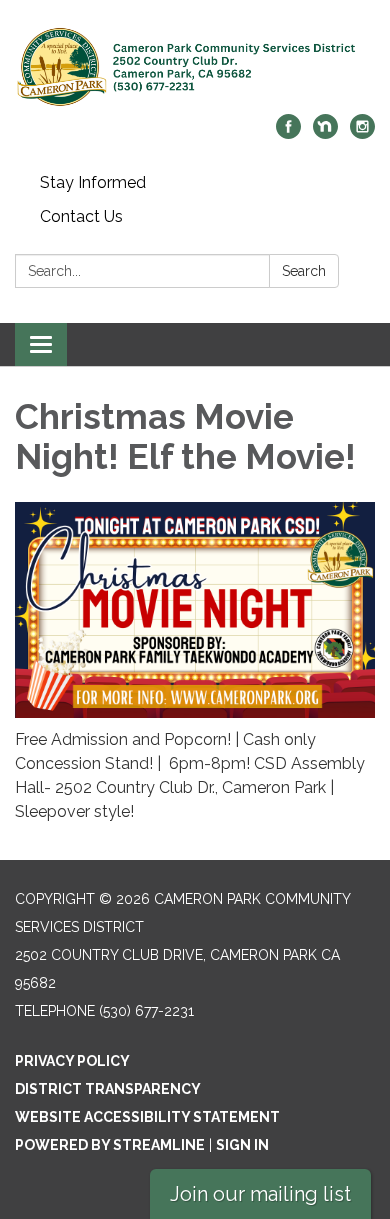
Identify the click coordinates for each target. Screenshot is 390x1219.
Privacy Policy (72, 1061)
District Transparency (108, 1089)
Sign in (242, 1145)
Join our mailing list (260, 1194)
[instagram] (362, 133)
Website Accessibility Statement (147, 1117)
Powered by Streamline (110, 1145)
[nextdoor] (325, 133)
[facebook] (288, 133)
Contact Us (81, 216)
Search (304, 271)
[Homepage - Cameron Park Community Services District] (195, 67)
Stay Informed (93, 182)
